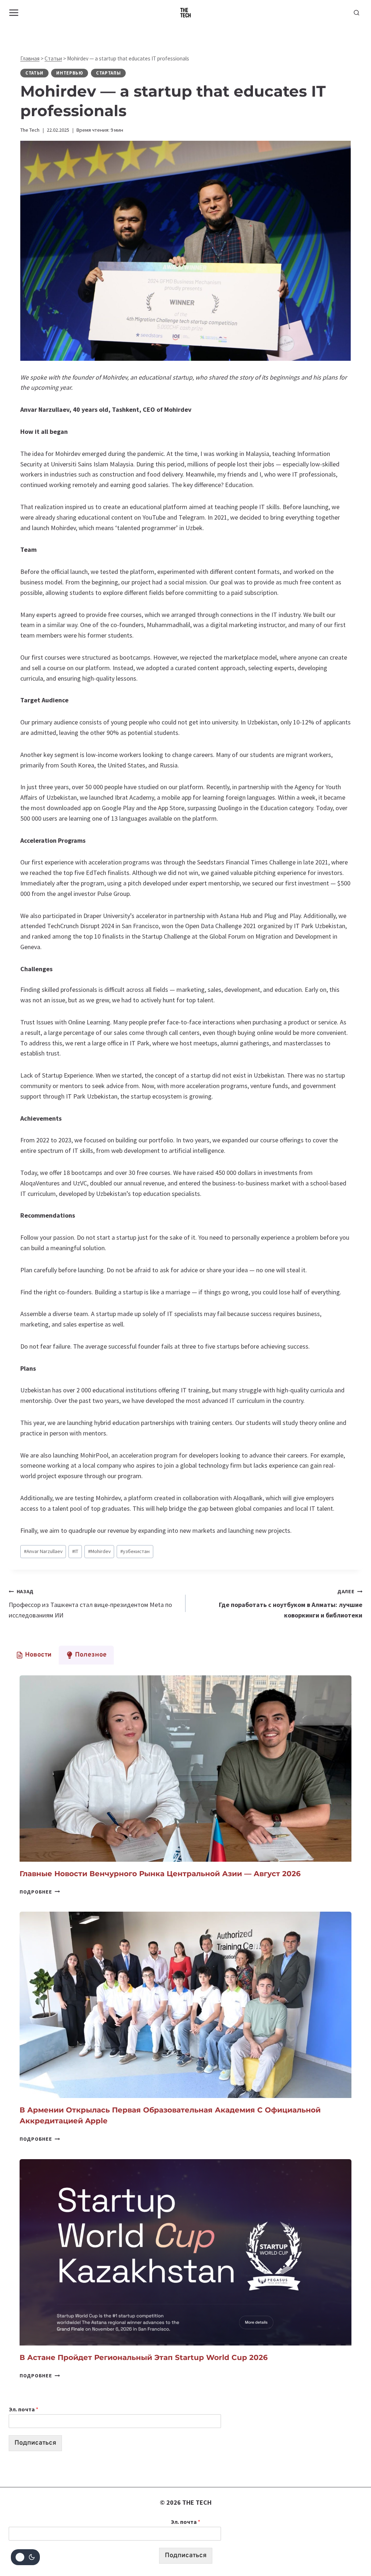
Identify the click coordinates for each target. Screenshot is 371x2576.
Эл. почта (24, 2409)
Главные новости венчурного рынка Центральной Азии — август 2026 (160, 1874)
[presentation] (185, 1769)
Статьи (53, 58)
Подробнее (40, 1892)
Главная (30, 58)
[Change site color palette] (25, 2557)
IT (75, 1551)
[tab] (34, 1655)
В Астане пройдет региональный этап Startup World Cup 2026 (144, 2357)
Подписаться (35, 2443)
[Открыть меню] (14, 12)
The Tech (30, 130)
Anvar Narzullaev (43, 1551)
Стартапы (108, 73)
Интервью (70, 73)
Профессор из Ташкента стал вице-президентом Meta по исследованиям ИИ (90, 1604)
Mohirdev (99, 1551)
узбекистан (135, 1551)
